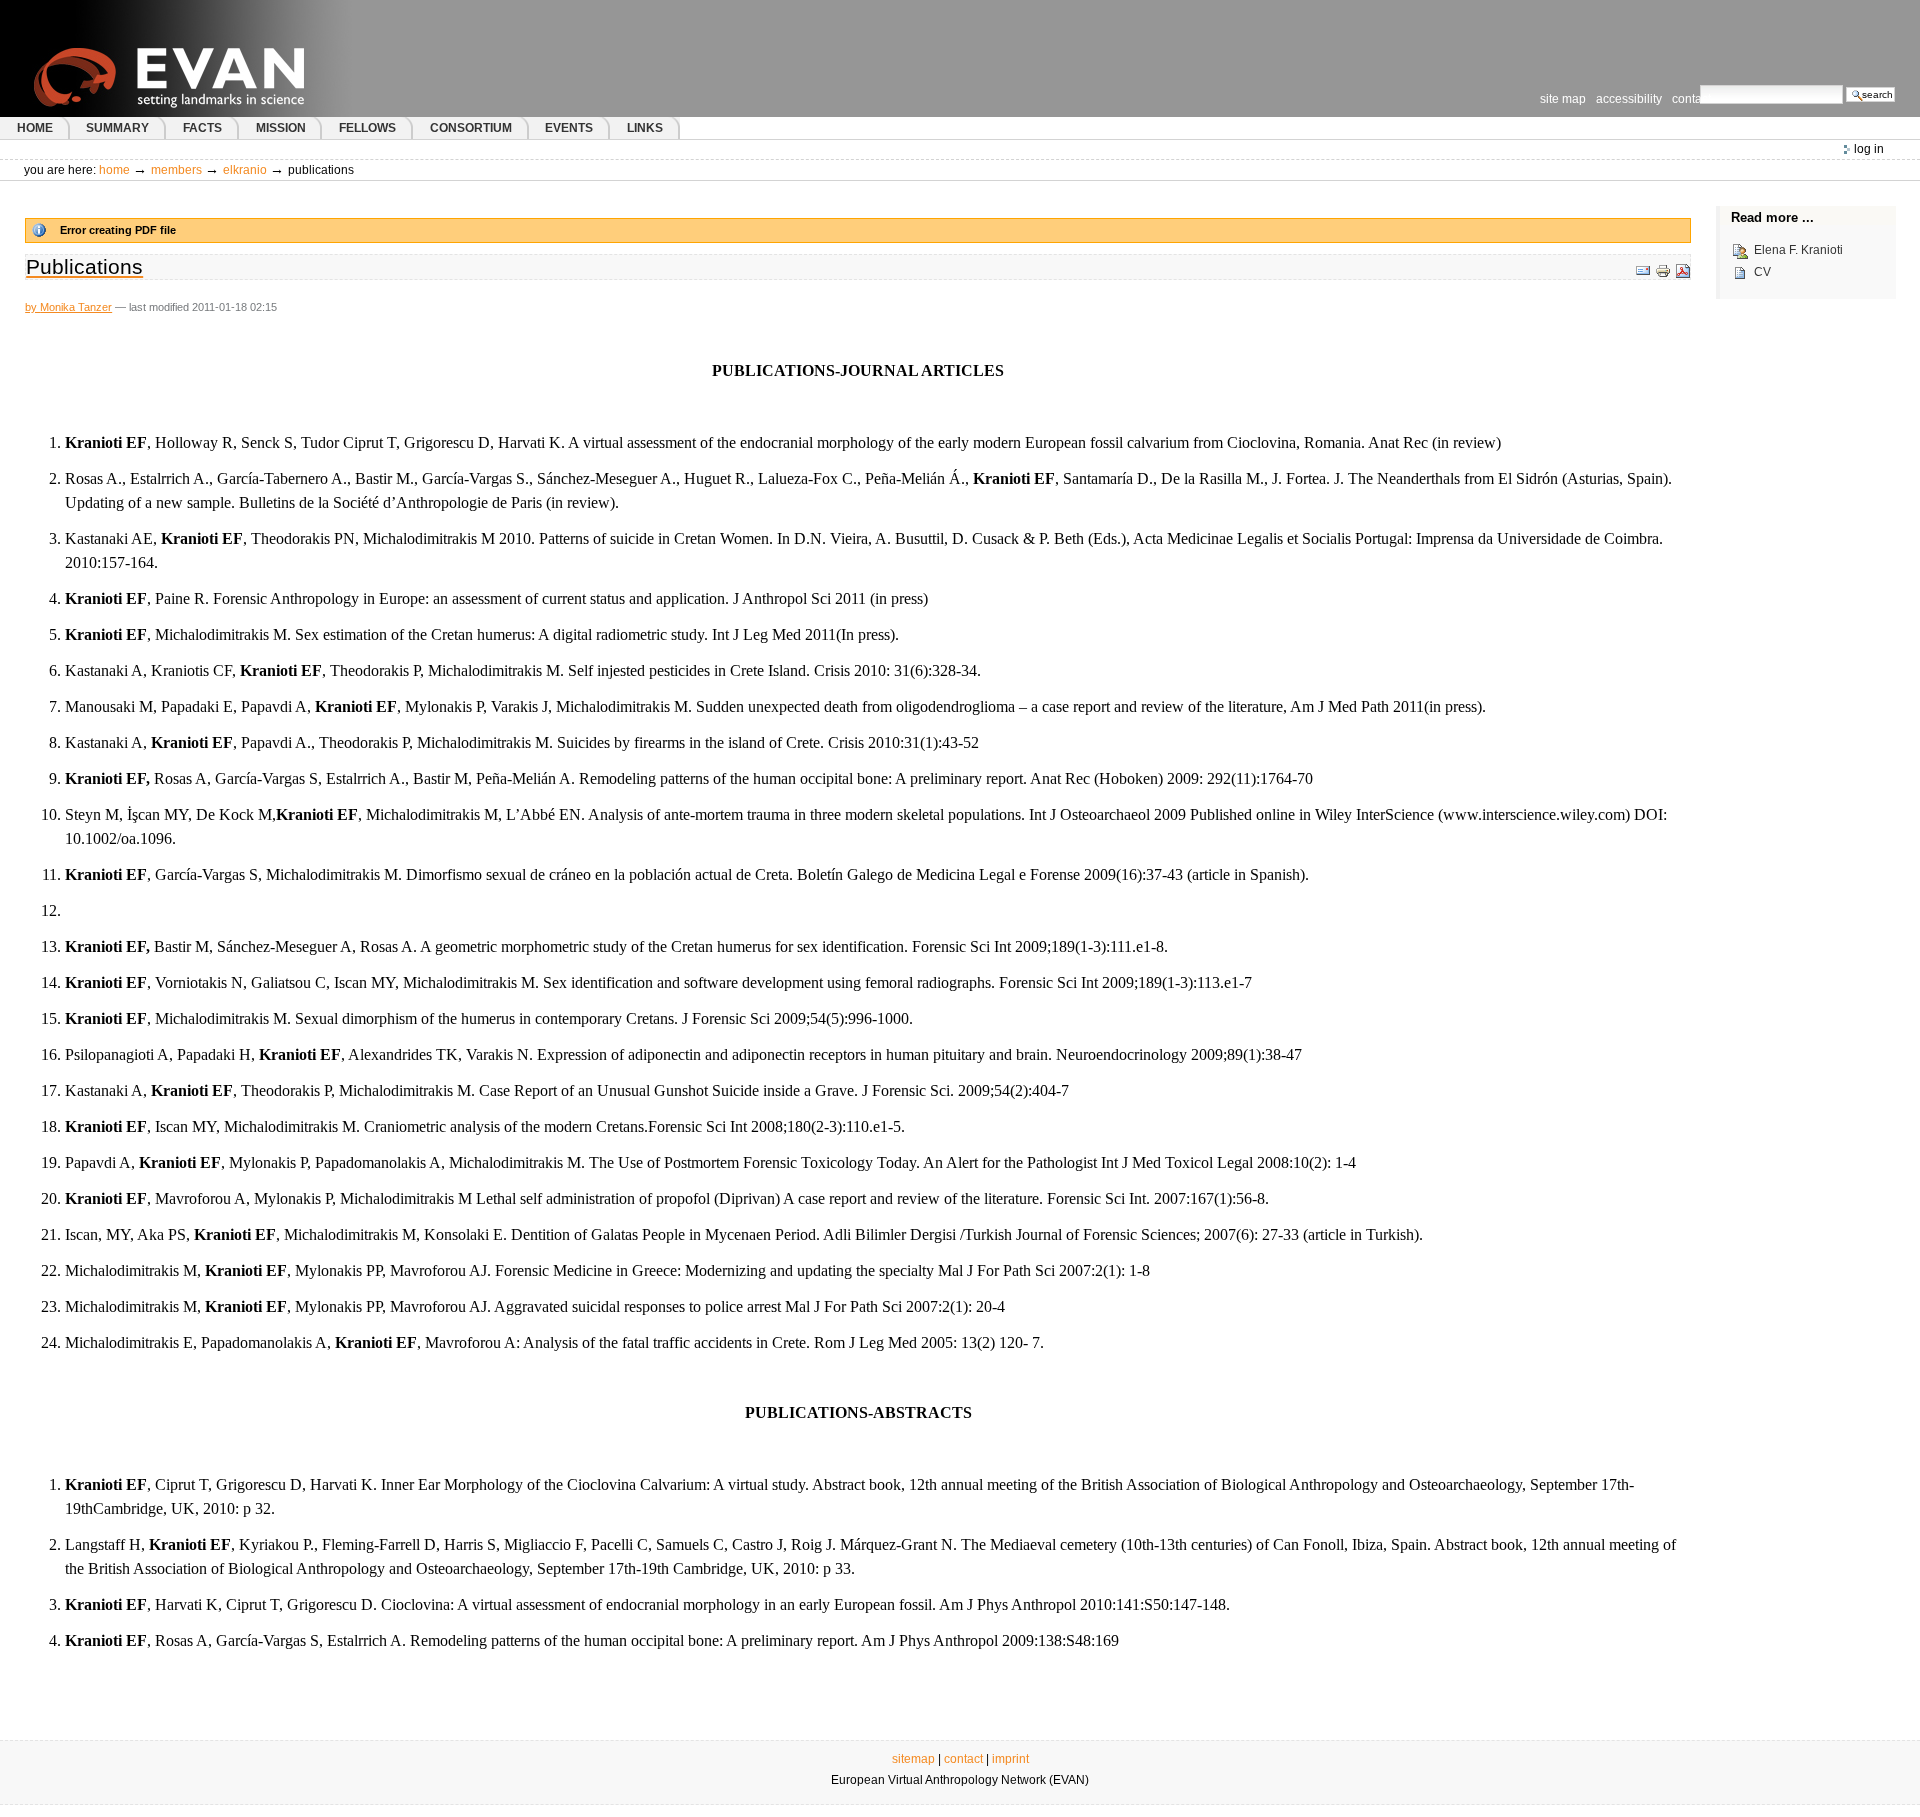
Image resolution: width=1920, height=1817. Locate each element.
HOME (35, 128)
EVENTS (569, 128)
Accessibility (1629, 99)
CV (1759, 273)
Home (114, 170)
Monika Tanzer (76, 307)
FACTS (202, 128)
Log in (1869, 149)
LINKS (645, 128)
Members (176, 170)
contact (963, 1759)
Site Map (1563, 99)
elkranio (245, 170)
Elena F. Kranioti (1795, 251)
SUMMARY (117, 128)
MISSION (281, 128)
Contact (1691, 99)
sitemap (913, 1759)
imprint (1010, 1759)
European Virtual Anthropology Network (209, 58)
